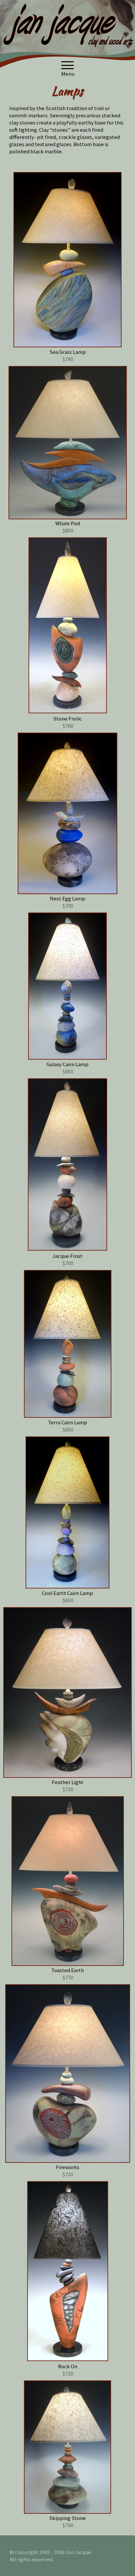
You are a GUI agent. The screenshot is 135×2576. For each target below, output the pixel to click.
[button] (67, 65)
